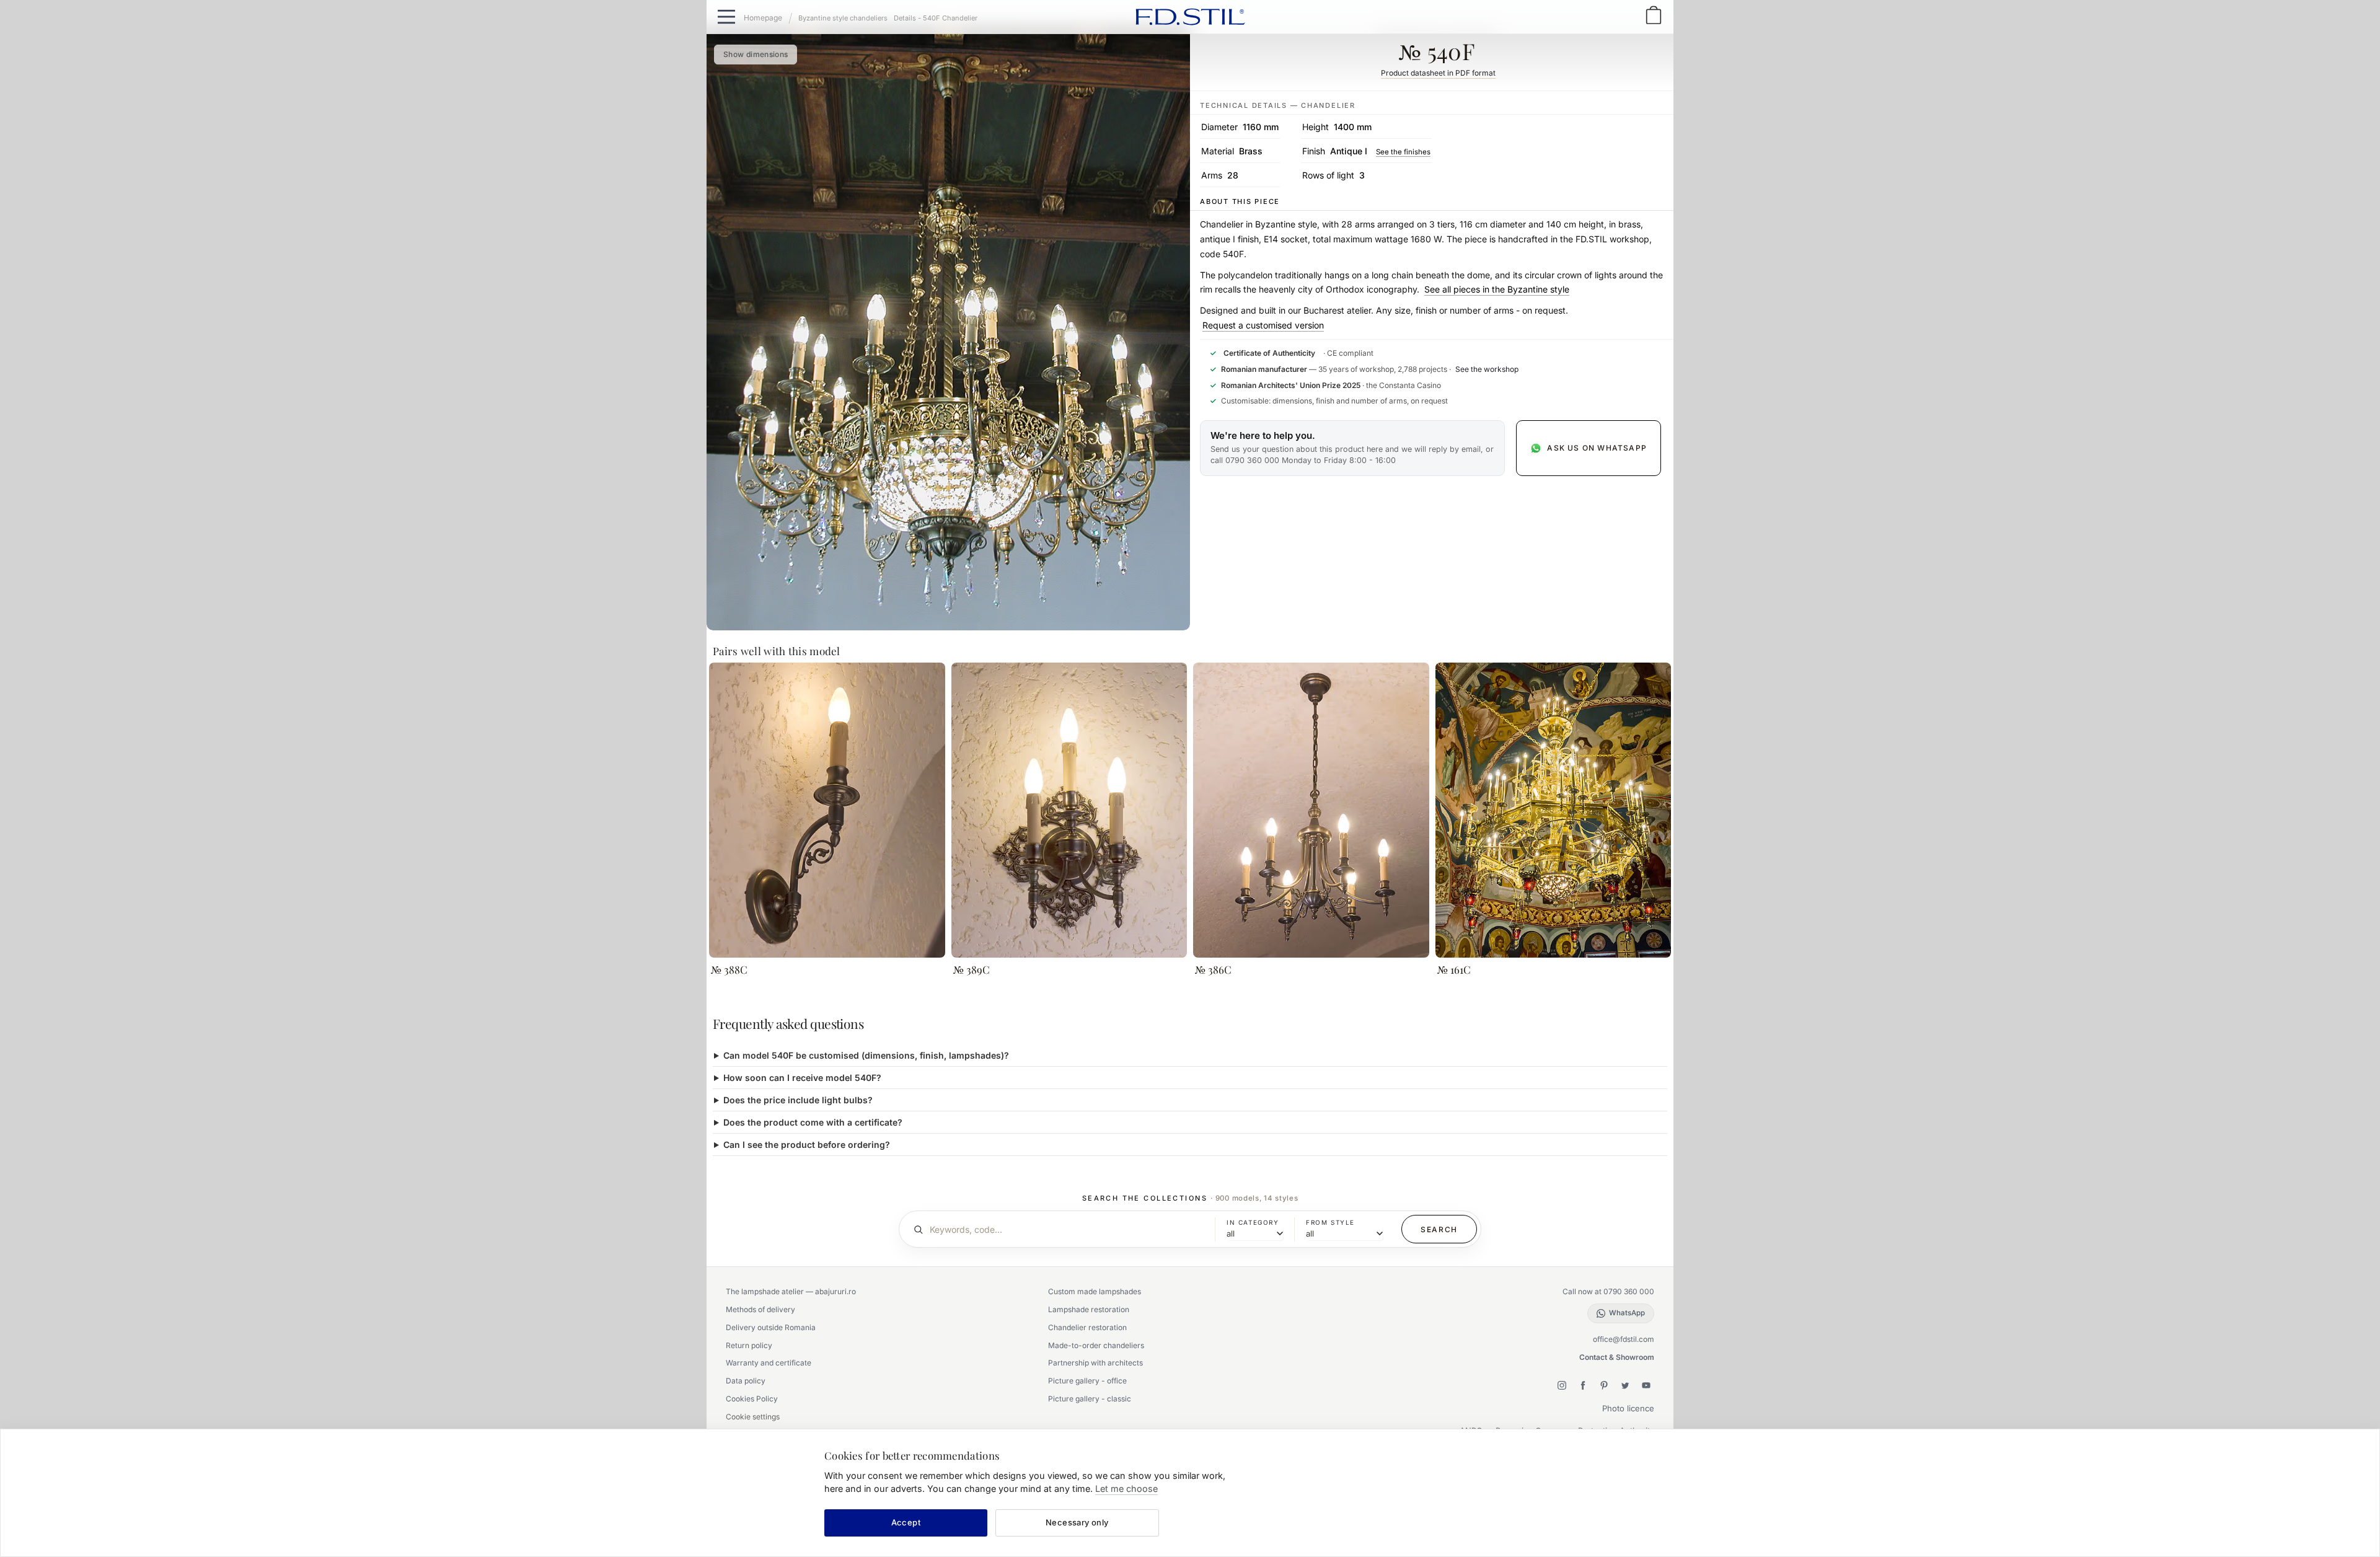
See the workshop (1487, 369)
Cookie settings (753, 1417)
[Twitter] (1625, 1385)
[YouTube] (1646, 1385)
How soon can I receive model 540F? (802, 1078)
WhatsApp (1627, 1313)
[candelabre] (768, 17)
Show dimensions (756, 54)
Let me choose (1126, 1489)
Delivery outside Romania (771, 1327)
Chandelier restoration (1087, 1327)
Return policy (749, 1345)
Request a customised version (1263, 325)
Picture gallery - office (1087, 1381)
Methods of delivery (760, 1309)
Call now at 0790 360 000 (1608, 1291)
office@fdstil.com (1624, 1339)
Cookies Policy (752, 1399)
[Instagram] (1562, 1385)
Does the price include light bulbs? (798, 1100)
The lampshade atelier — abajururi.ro (791, 1291)
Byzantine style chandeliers (843, 18)
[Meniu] (726, 17)
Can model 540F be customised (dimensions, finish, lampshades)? (866, 1055)
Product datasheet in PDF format (1438, 73)
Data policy (746, 1381)
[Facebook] (1583, 1385)
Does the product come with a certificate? (813, 1122)
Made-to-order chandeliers (1096, 1345)
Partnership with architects (1095, 1363)
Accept (906, 1522)
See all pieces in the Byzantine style (1497, 289)
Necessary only (1077, 1522)
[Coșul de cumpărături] (1654, 16)
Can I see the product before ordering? (807, 1145)
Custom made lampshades (1095, 1291)
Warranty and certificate (769, 1363)
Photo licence (1628, 1408)
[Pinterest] (1604, 1385)
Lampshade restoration (1089, 1309)
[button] (1352, 448)
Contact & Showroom (1617, 1357)
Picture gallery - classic (1090, 1399)
